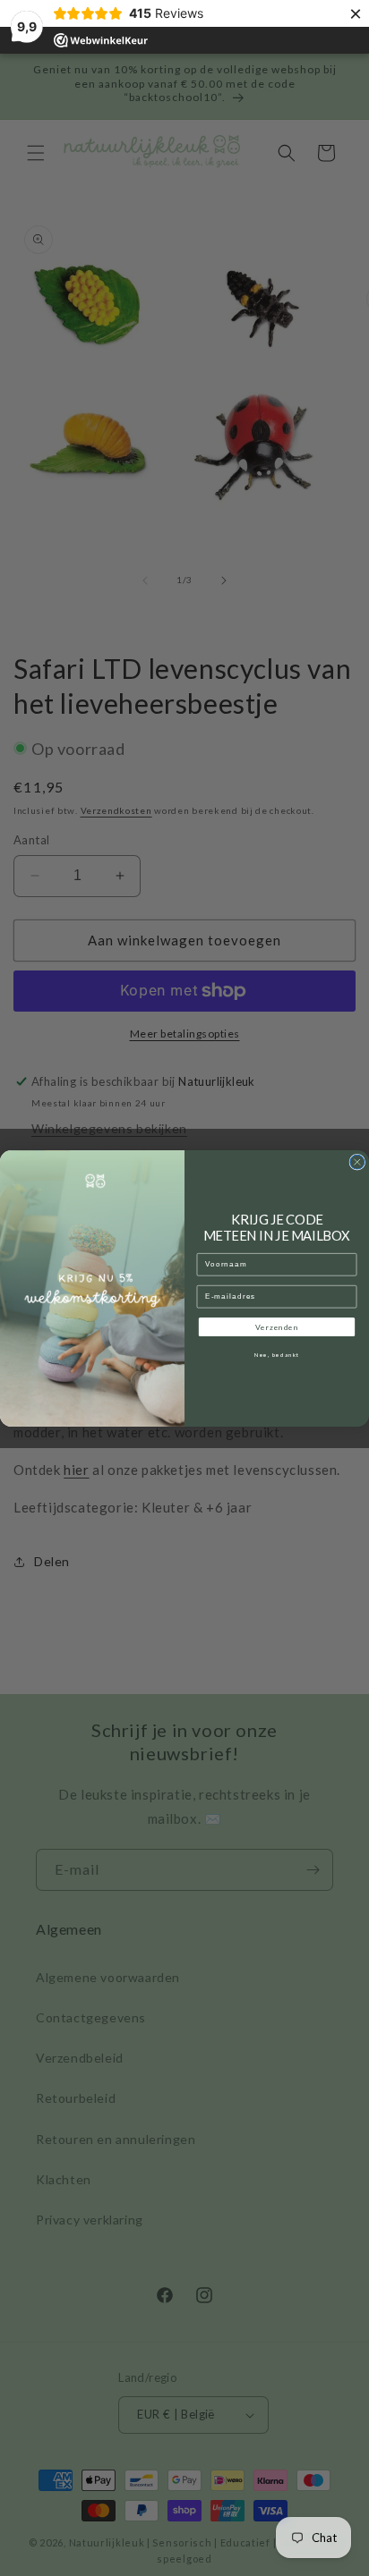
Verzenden (277, 1326)
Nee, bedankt (277, 1355)
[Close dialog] (357, 1162)
